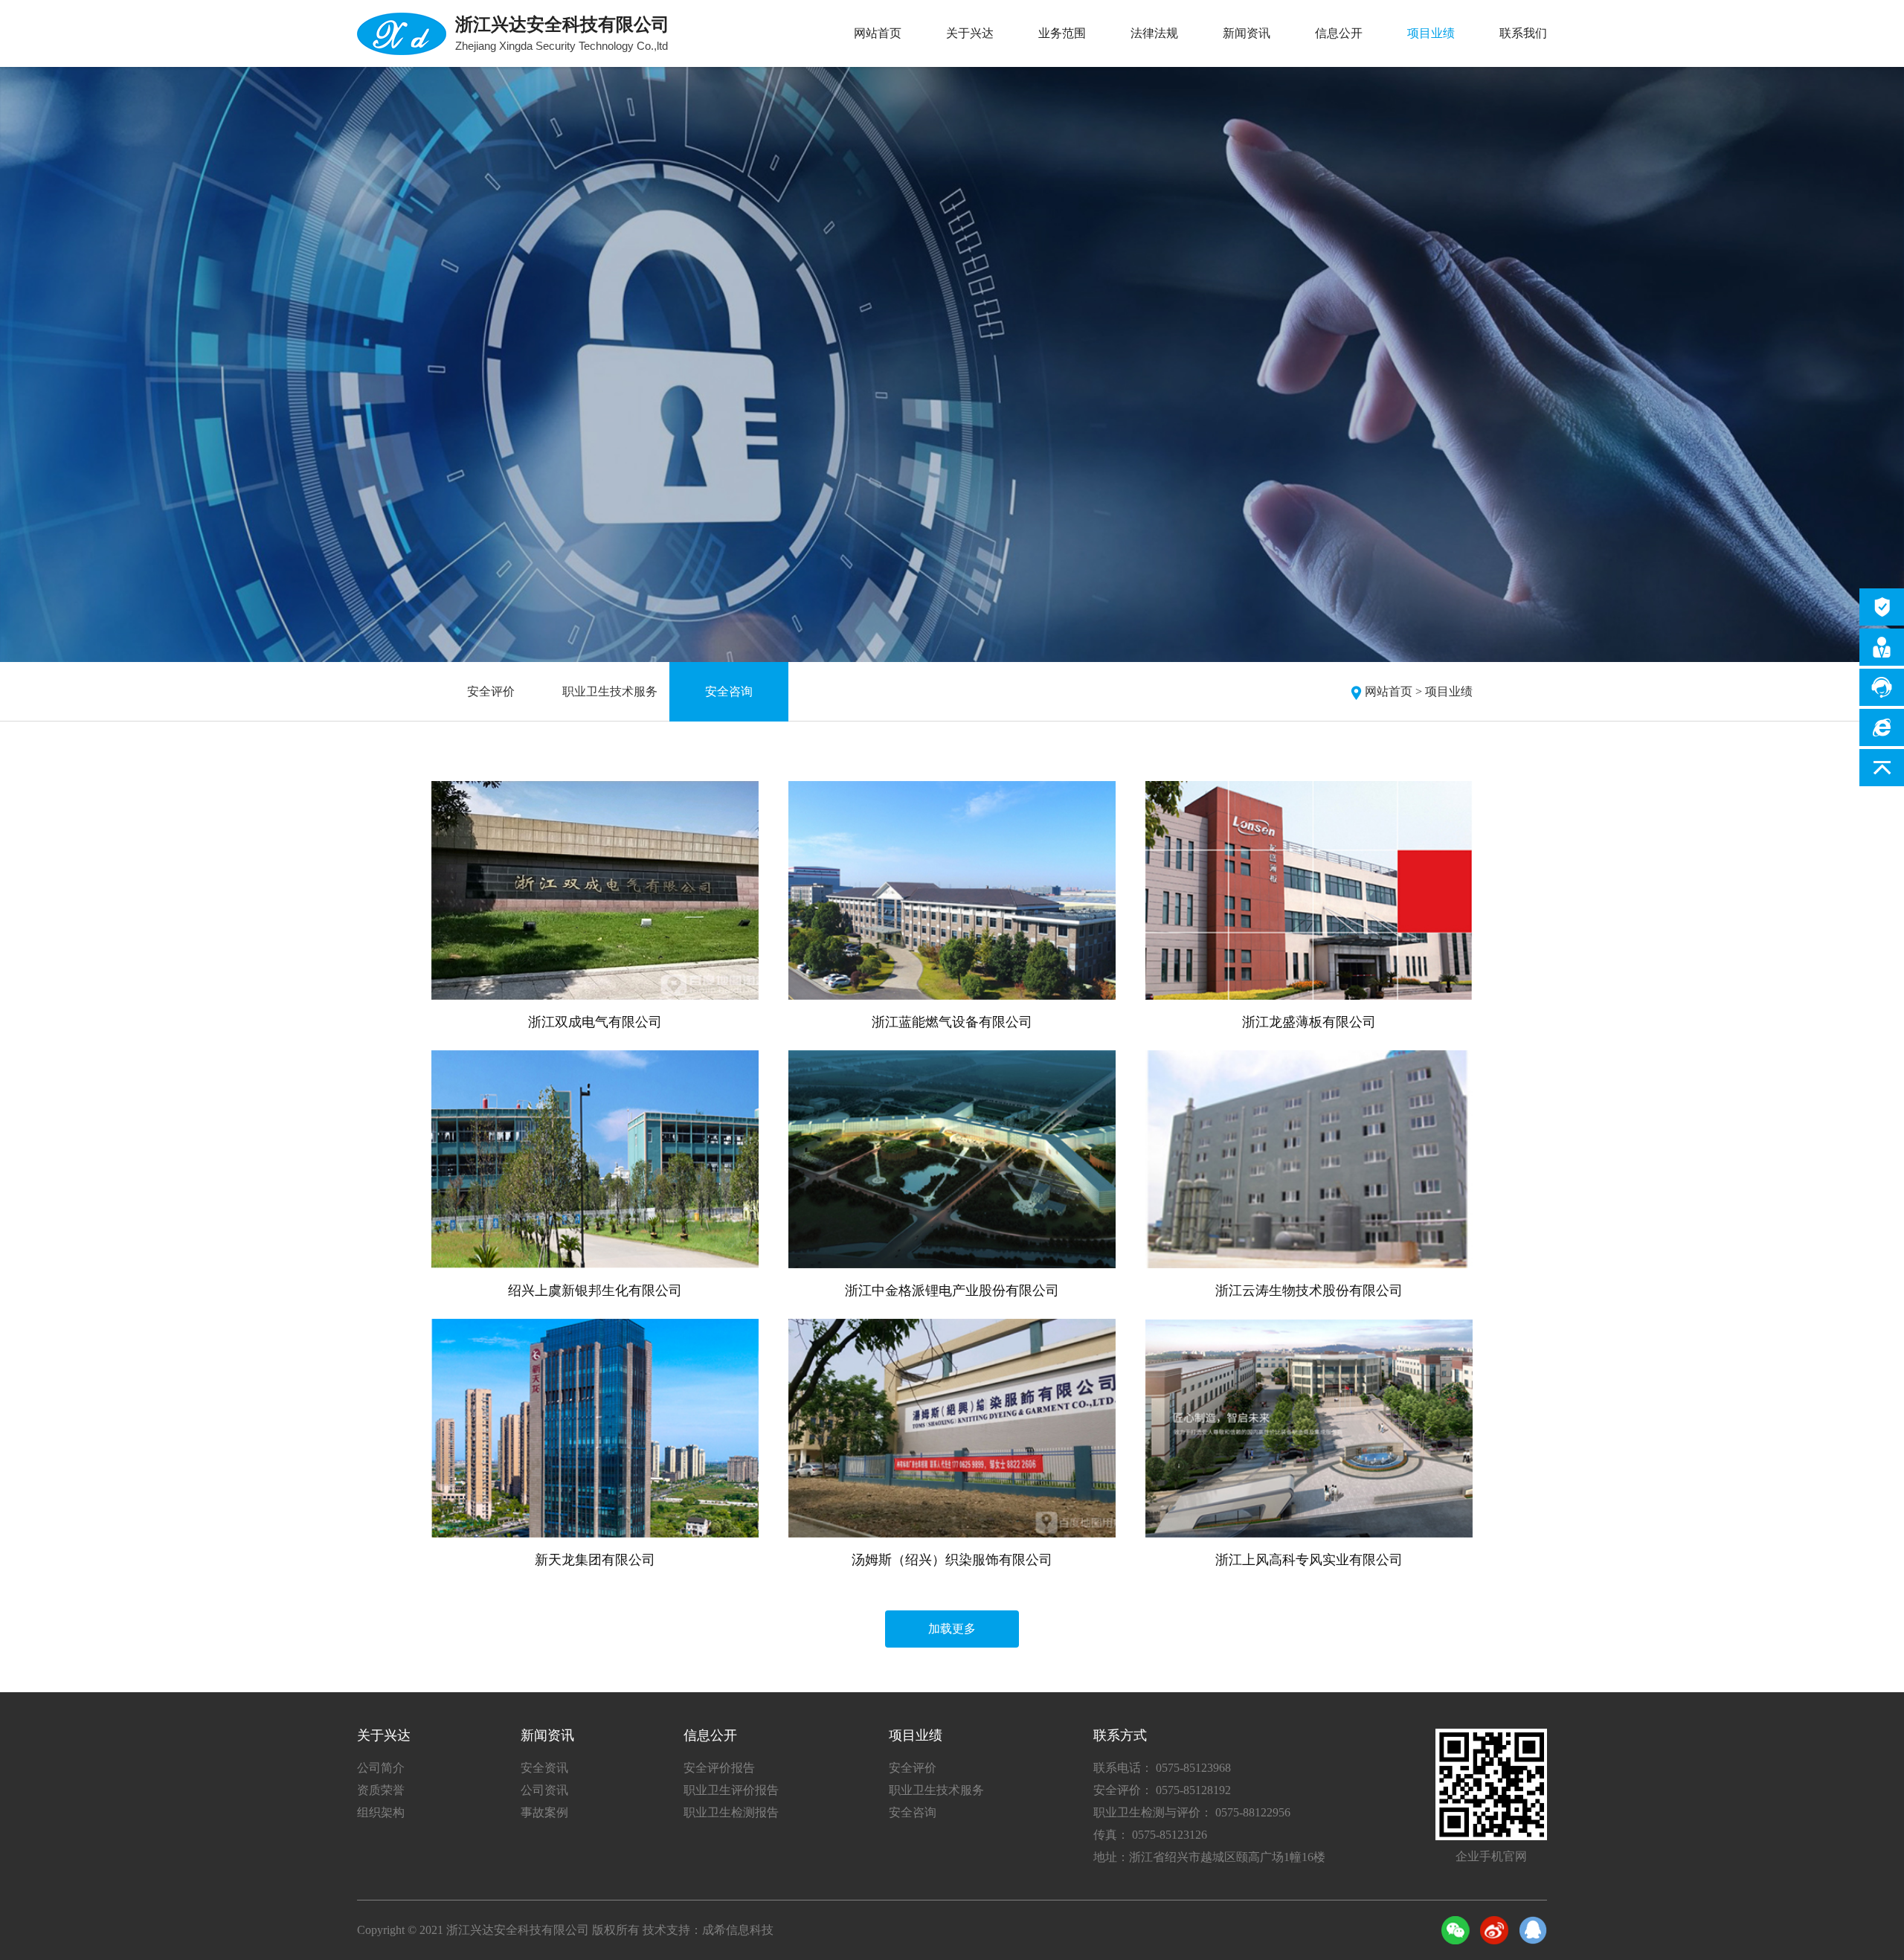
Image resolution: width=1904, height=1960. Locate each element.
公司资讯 (544, 1790)
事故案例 (544, 1812)
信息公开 (1339, 33)
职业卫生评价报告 (731, 1790)
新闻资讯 (1247, 33)
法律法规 (1154, 33)
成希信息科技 (738, 1930)
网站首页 (878, 33)
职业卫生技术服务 (610, 691)
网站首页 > (1393, 691)
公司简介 (381, 1768)
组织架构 (381, 1812)
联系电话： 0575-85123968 (1162, 1768)
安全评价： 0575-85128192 (1162, 1790)
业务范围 (1062, 33)
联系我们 (1523, 33)
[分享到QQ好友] (1533, 1930)
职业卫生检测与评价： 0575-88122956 (1192, 1812)
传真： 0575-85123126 (1150, 1835)
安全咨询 (729, 691)
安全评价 (491, 691)
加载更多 (952, 1629)
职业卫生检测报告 (731, 1812)
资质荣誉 (381, 1790)
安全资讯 (544, 1768)
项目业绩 (1431, 33)
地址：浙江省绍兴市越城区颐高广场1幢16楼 (1209, 1857)
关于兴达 (970, 33)
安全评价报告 (719, 1768)
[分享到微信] (1456, 1930)
